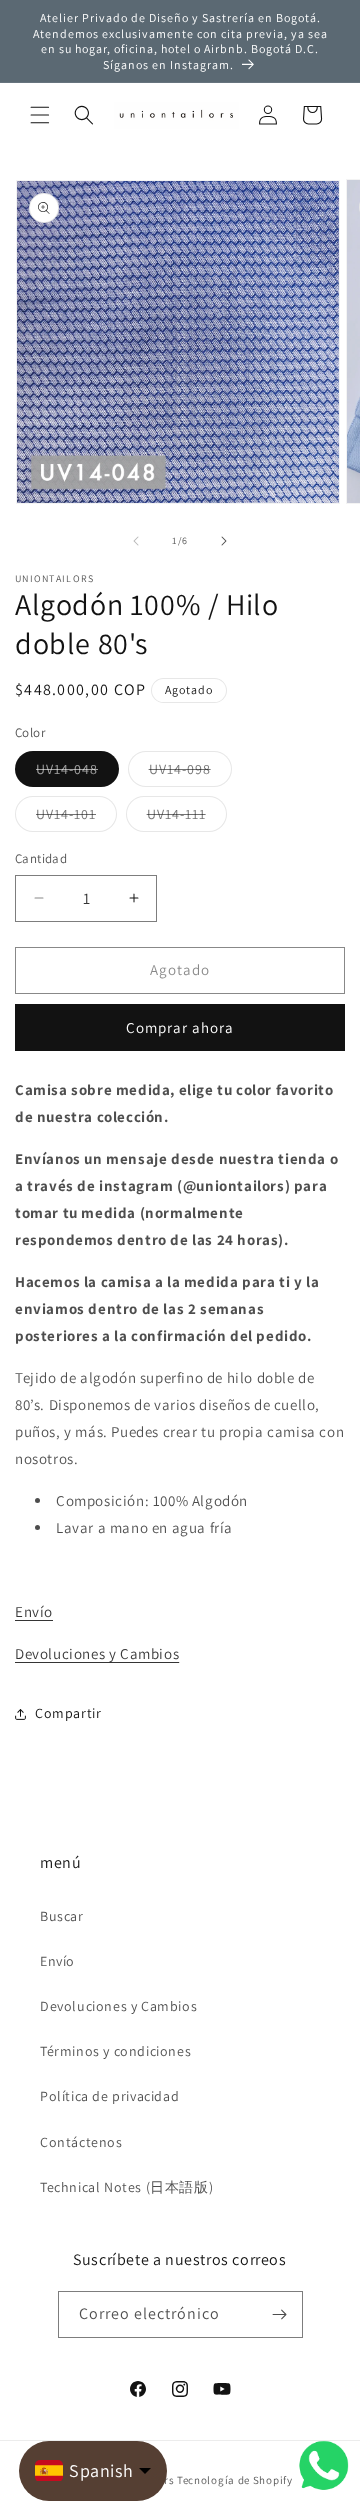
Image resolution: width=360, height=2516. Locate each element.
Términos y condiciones (115, 2051)
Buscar (62, 1916)
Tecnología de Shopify (235, 2480)
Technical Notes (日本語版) (126, 2187)
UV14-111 (187, 818)
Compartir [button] (68, 1713)
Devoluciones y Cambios (97, 1653)
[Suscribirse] (280, 2314)
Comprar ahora (180, 1027)
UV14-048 (77, 773)
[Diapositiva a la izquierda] (136, 541)
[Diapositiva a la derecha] (224, 541)
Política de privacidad (109, 2096)
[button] (40, 115)
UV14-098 (190, 773)
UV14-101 (76, 818)
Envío (34, 1611)
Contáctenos (81, 2142)
